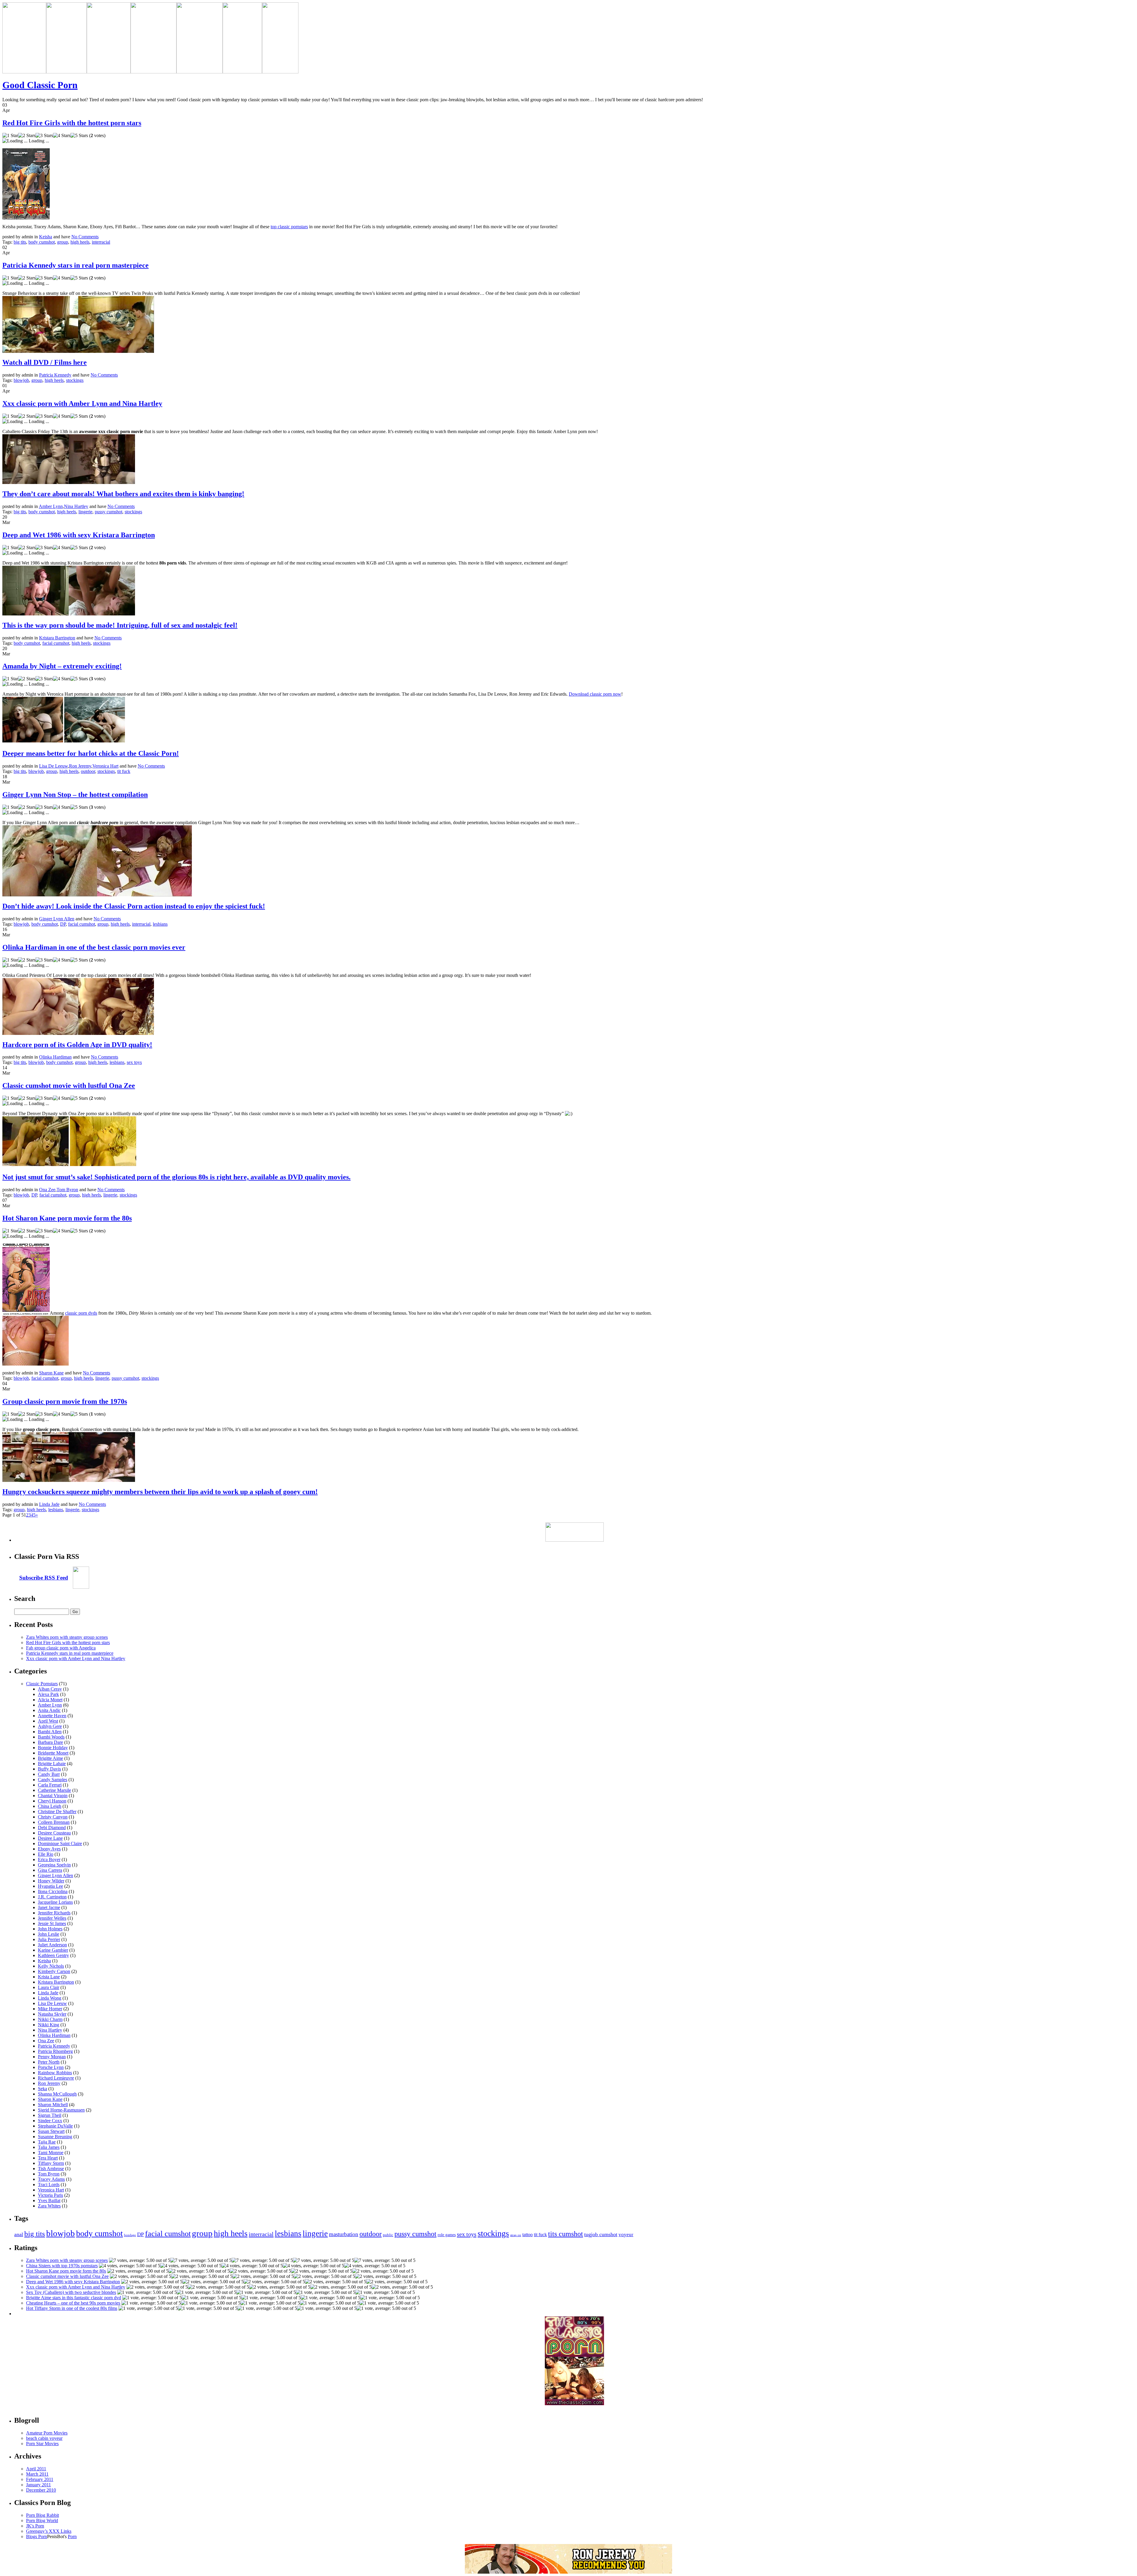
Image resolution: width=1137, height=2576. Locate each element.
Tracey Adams (51, 2179)
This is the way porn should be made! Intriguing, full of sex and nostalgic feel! (120, 625)
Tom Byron (67, 1190)
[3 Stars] (44, 136)
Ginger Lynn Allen (57, 919)
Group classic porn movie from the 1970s (65, 1401)
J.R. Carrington (52, 1897)
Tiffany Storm (51, 2163)
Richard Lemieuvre (56, 2078)
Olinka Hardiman (55, 1057)
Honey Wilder (51, 1881)
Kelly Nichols (51, 1966)
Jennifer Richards (54, 1913)
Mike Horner (50, 2009)
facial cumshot (56, 643)
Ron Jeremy (80, 766)
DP (63, 924)
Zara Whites (49, 2206)
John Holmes (50, 1929)
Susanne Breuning (55, 2137)
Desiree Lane (50, 1838)
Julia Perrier (49, 1939)
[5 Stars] (79, 136)
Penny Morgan (52, 2057)
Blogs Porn (37, 2536)
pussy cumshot (109, 512)
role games (447, 2235)
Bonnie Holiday (53, 1748)
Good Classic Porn (40, 85)
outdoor (88, 771)
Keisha (46, 237)
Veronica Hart (105, 766)
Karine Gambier (53, 1950)
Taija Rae (47, 2142)
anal (19, 2234)
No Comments (85, 237)
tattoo (527, 2235)
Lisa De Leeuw (53, 766)
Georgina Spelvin (54, 1865)
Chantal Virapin (53, 1796)
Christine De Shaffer (57, 1812)
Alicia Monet (50, 1700)
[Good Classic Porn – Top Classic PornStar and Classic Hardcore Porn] (24, 72)
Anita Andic (49, 1710)
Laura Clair (49, 1987)
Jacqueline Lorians (55, 1902)
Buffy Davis (49, 1769)
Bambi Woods (51, 1737)
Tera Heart (48, 2158)
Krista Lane (49, 1977)
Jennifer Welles (52, 1918)
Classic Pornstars (42, 1684)
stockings (75, 380)
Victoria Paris (50, 2195)
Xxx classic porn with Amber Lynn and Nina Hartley (82, 403)
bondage (130, 2235)
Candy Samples (53, 1780)
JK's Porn (35, 2526)
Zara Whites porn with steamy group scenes (67, 1637)
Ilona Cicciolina (53, 1891)
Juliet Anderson (52, 1945)
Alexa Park (48, 1694)
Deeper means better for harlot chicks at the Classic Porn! (91, 753)
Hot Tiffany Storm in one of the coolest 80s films (72, 2308)
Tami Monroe (51, 2153)
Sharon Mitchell (53, 2105)
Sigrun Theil (50, 2115)
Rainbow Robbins (55, 2073)
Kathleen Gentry (53, 1955)
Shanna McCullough (57, 2094)
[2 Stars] (27, 136)
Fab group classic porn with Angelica (61, 1648)
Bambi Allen (50, 1732)
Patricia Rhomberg (55, 2051)
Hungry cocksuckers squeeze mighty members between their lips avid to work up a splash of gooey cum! (160, 1492)
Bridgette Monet (53, 1753)
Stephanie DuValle (55, 2126)
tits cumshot (566, 2234)
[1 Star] (10, 136)
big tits (20, 242)
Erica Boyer (49, 1859)
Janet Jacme (49, 1907)
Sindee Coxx (50, 2121)
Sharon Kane (51, 1373)
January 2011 (38, 2485)
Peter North (49, 2062)
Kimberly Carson (54, 1971)
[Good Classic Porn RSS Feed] (81, 1587)
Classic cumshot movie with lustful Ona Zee (69, 1086)
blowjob (21, 380)
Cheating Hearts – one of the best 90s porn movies (73, 2303)
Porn (72, 2536)
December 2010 (41, 2490)
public (388, 2235)
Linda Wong (50, 1998)
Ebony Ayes (49, 1849)
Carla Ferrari (50, 1785)
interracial (101, 242)
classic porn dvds (81, 1313)
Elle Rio (46, 1854)
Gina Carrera (50, 1870)
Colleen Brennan (54, 1822)
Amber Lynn (51, 506)
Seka (42, 2089)
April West (48, 1721)
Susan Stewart (51, 2131)
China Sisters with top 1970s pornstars (62, 2266)
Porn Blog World (42, 2520)
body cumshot (42, 242)
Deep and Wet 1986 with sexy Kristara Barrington (79, 535)
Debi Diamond (52, 1828)
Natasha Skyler (52, 2014)
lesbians (160, 924)
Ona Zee (47, 1190)
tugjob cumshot (601, 2234)
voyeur (626, 2235)
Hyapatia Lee (50, 1886)
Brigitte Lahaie (52, 1764)
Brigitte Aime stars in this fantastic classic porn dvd (74, 2298)
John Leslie (49, 1934)
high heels (80, 242)
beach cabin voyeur (44, 2438)
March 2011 (37, 2474)
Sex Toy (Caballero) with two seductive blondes (71, 2292)
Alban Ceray (50, 1689)
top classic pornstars (289, 227)
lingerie (85, 512)
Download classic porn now (595, 694)
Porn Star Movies (42, 2444)
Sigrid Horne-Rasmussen (61, 2110)
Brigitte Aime (50, 1758)
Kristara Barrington (57, 638)
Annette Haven (52, 1716)
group (63, 242)
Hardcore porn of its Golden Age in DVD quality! (77, 1045)
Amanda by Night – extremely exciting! (62, 666)
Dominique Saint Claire (60, 1843)
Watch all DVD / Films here (45, 362)
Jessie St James (52, 1923)
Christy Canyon (53, 1817)
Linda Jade (49, 1504)
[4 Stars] (62, 136)
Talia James (49, 2147)
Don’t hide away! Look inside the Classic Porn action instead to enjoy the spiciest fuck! (134, 906)
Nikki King (49, 2025)
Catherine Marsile (54, 1790)
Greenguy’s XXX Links (49, 2531)
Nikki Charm (50, 2019)
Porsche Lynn (51, 2067)
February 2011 (40, 2479)
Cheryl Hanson (52, 1801)
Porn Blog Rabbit (42, 2515)
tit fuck (124, 771)
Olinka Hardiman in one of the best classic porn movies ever (94, 947)
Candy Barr (49, 1774)
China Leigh (50, 1806)
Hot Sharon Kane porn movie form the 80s (67, 1218)
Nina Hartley (76, 506)
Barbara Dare (50, 1742)
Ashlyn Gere (50, 1726)
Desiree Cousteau (54, 1833)
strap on (516, 2235)
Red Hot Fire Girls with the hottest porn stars (72, 123)
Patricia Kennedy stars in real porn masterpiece (76, 265)
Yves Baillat (49, 2200)
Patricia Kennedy (55, 375)
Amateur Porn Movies (47, 2433)
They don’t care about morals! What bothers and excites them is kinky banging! (123, 494)
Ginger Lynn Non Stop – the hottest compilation (75, 795)
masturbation (344, 2234)
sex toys (134, 1062)
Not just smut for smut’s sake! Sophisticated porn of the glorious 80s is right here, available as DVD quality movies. (176, 1177)
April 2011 (36, 2469)
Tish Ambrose (51, 2169)
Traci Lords (49, 2185)
